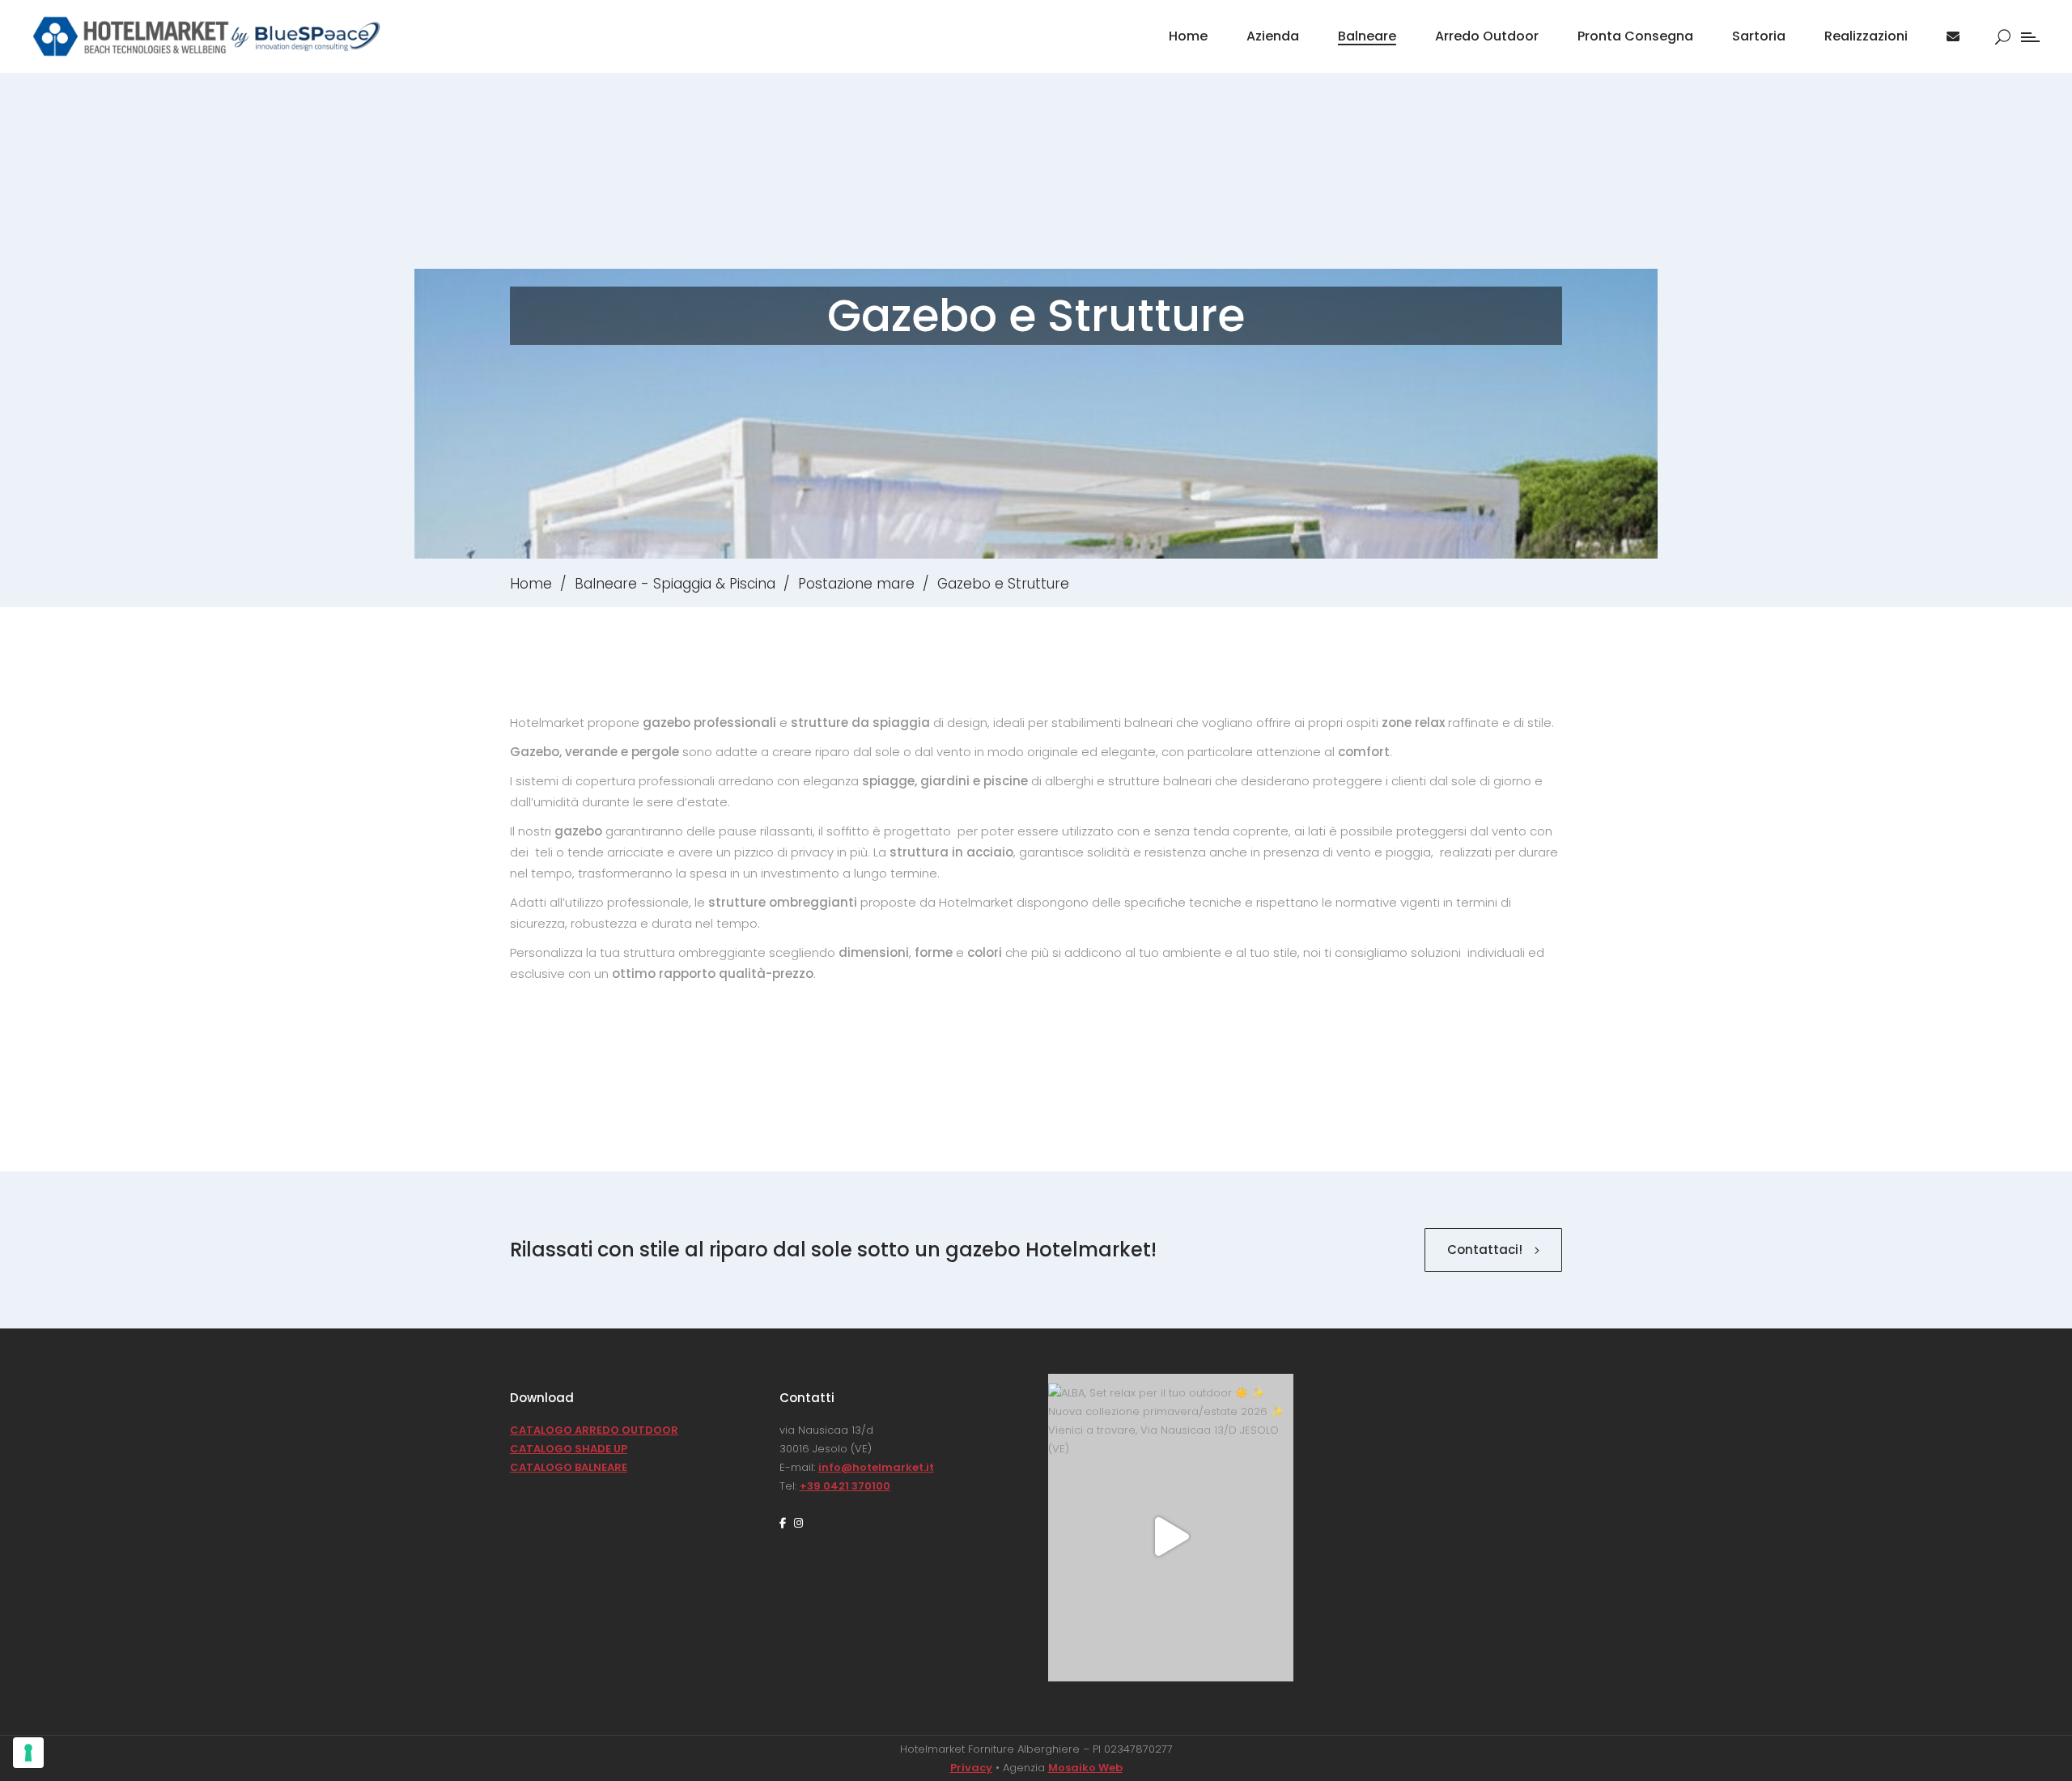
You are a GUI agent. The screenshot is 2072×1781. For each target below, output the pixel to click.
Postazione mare (856, 584)
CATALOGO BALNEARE (569, 1467)
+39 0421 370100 (845, 1486)
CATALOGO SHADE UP (569, 1449)
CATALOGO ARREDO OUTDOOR (594, 1430)
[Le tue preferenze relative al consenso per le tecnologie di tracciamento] (28, 1753)
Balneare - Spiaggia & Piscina (675, 584)
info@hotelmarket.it (876, 1467)
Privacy (971, 1768)
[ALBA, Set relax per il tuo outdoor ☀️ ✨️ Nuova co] (1171, 1537)
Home (531, 584)
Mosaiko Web (1085, 1768)
